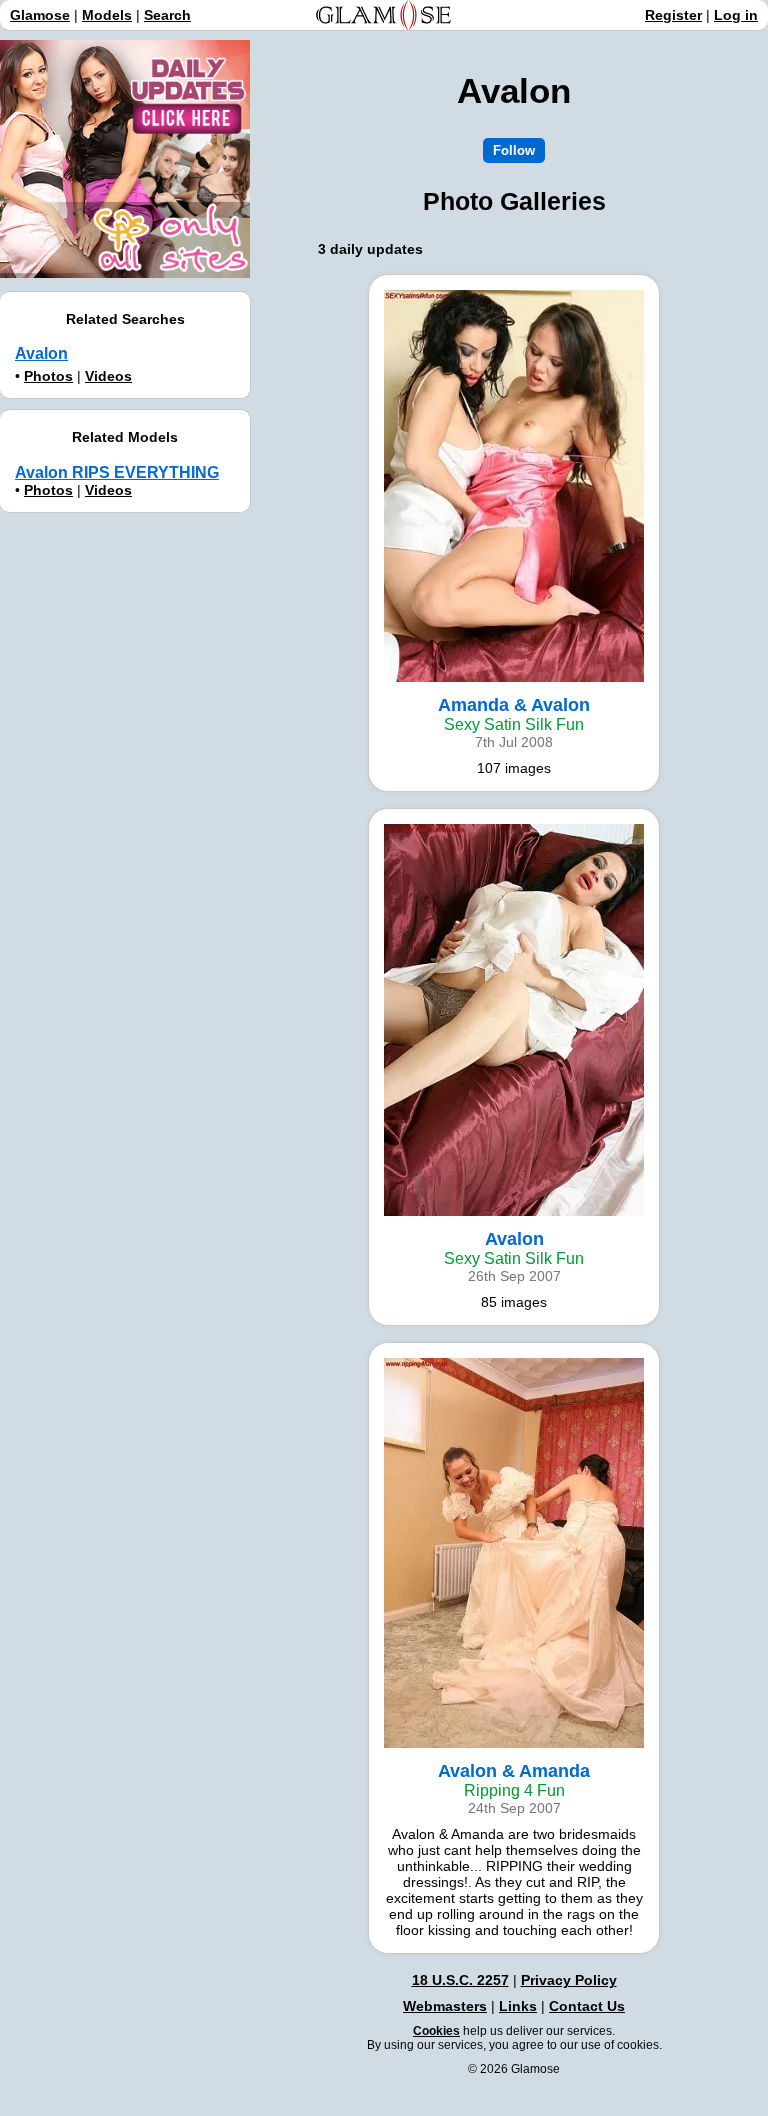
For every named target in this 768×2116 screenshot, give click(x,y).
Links (518, 2006)
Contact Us (587, 2006)
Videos (108, 376)
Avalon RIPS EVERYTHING (117, 472)
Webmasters (445, 2006)
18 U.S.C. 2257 (460, 1980)
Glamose (40, 15)
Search (167, 15)
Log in (736, 15)
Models (107, 15)
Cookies (436, 2031)
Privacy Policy (569, 1980)
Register (673, 15)
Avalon (41, 353)
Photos (48, 376)
